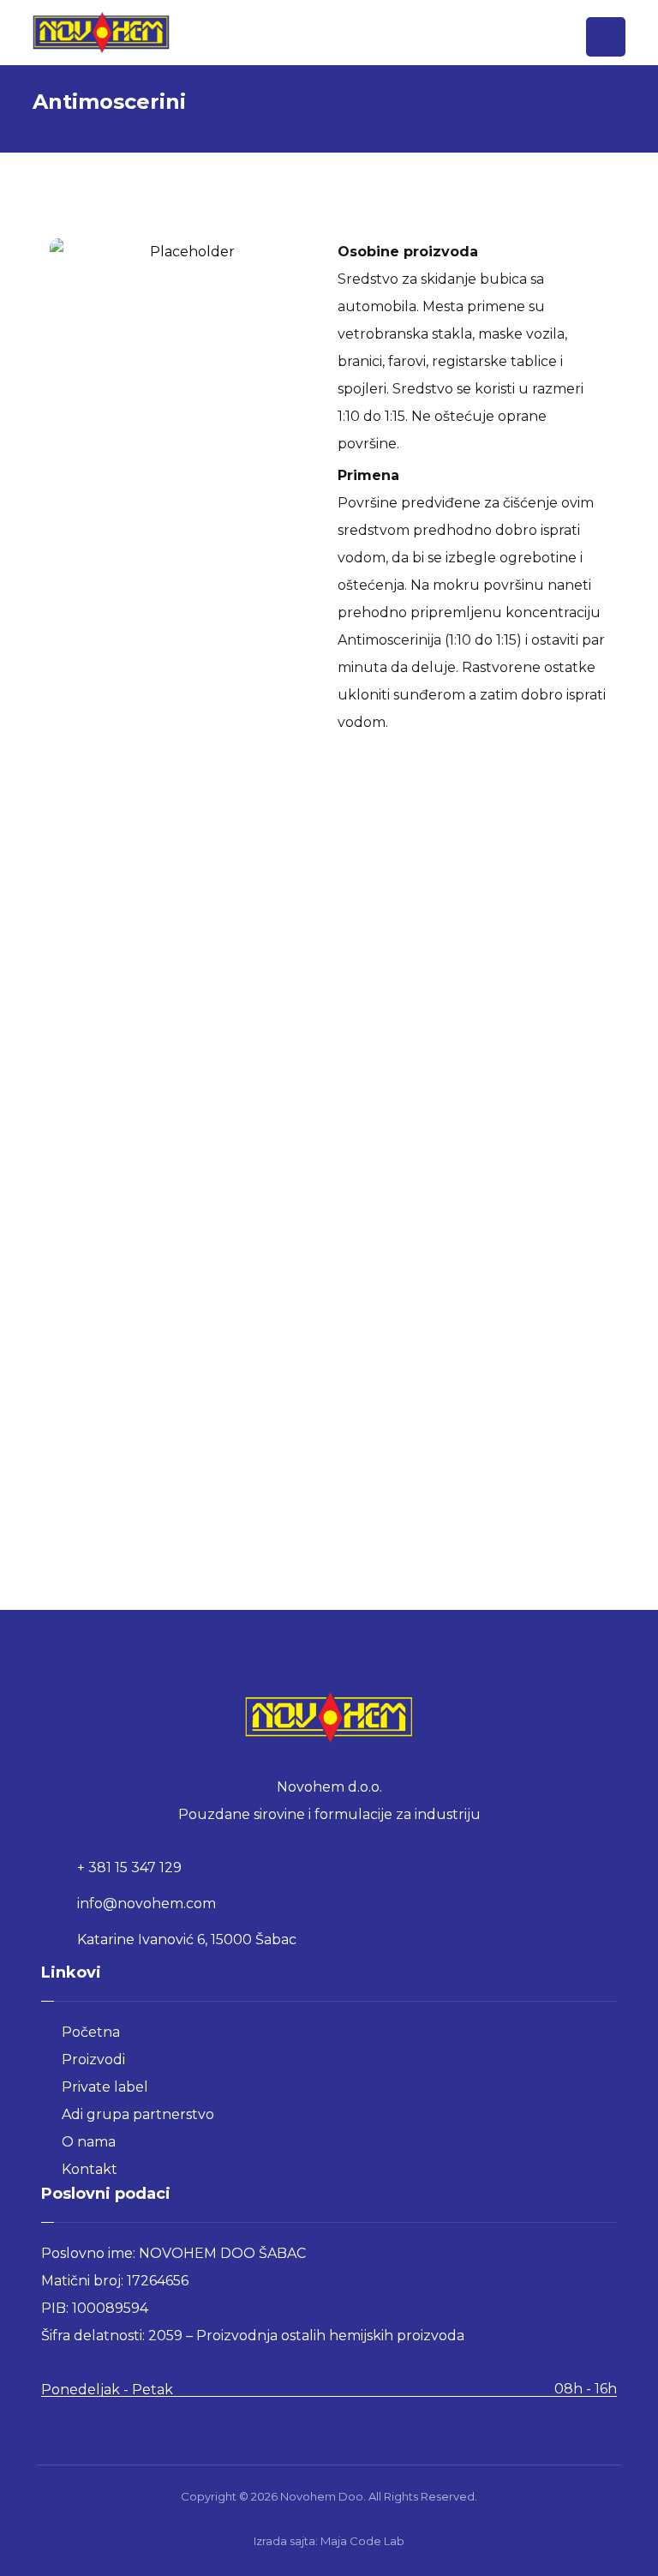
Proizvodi (93, 2060)
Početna (91, 2032)
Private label (105, 2087)
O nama (89, 2142)
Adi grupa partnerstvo (138, 2114)
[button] (606, 37)
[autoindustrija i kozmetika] (101, 33)
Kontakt (90, 2169)
